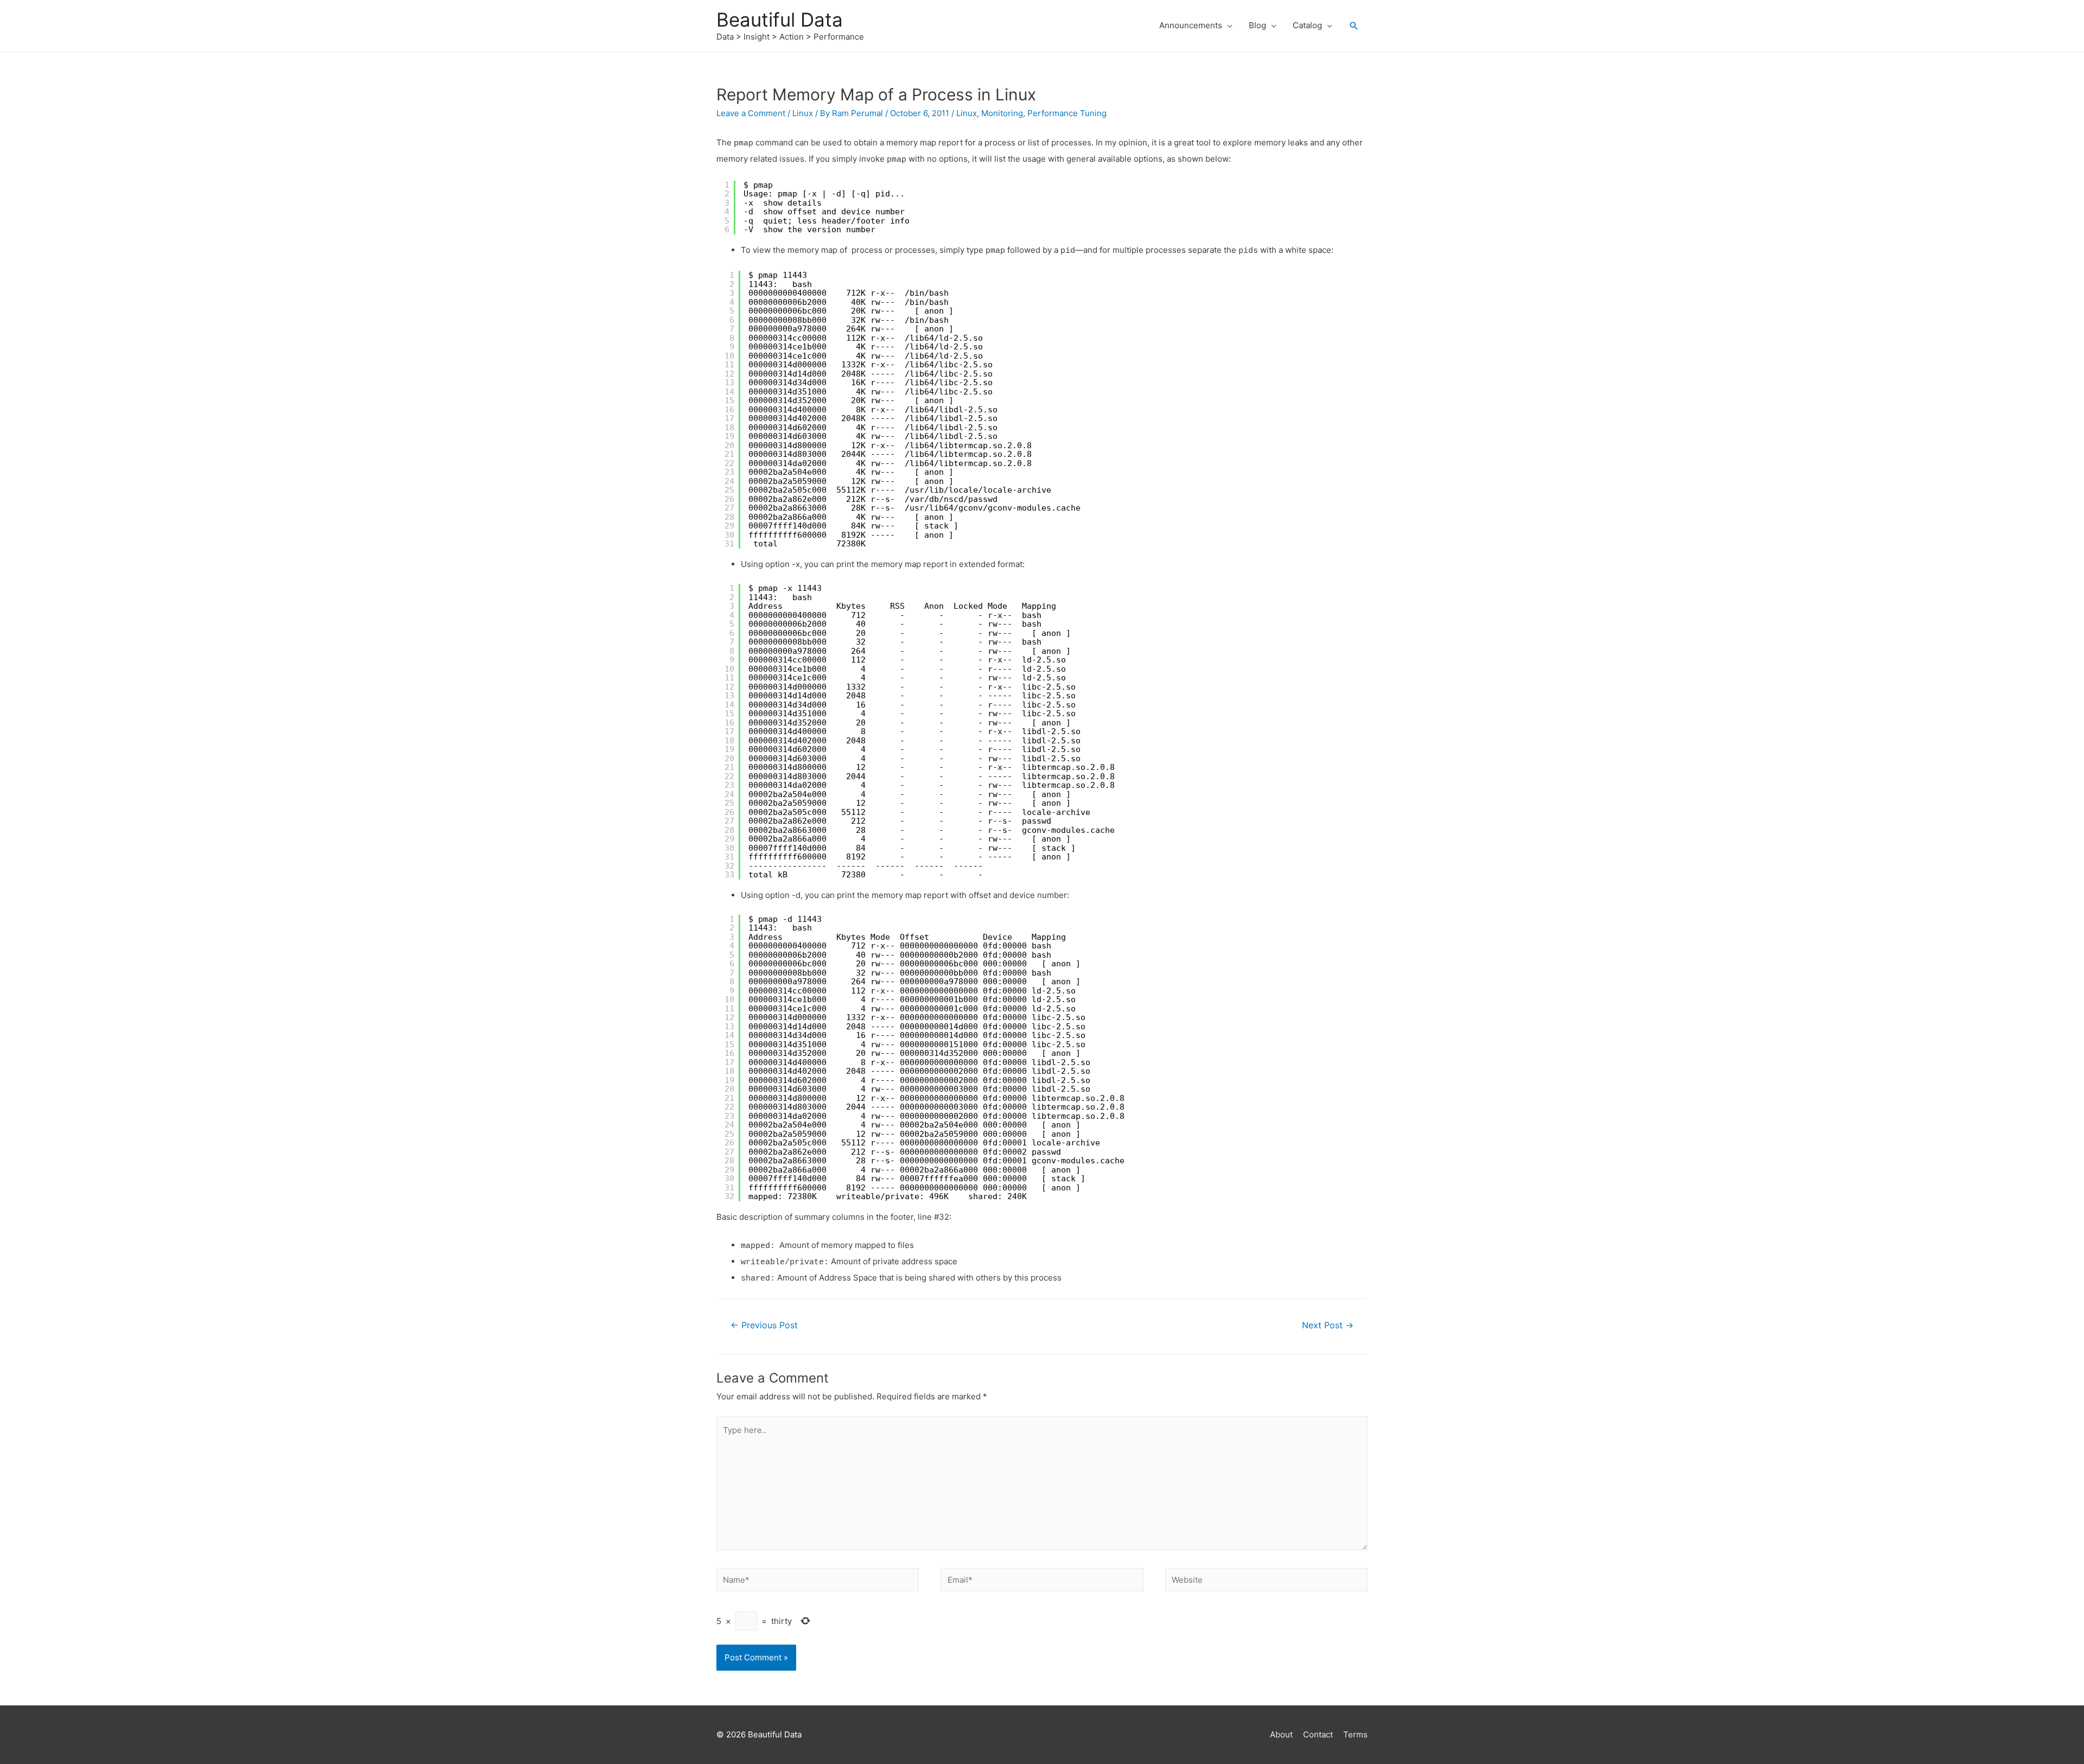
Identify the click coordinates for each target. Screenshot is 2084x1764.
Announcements (1191, 25)
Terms (1355, 1734)
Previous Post (764, 1325)
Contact (1318, 1734)
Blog (1257, 25)
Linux (803, 113)
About (1281, 1734)
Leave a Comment (751, 113)
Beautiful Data (780, 20)
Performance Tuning (1067, 113)
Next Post (1328, 1325)
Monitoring (1002, 113)
